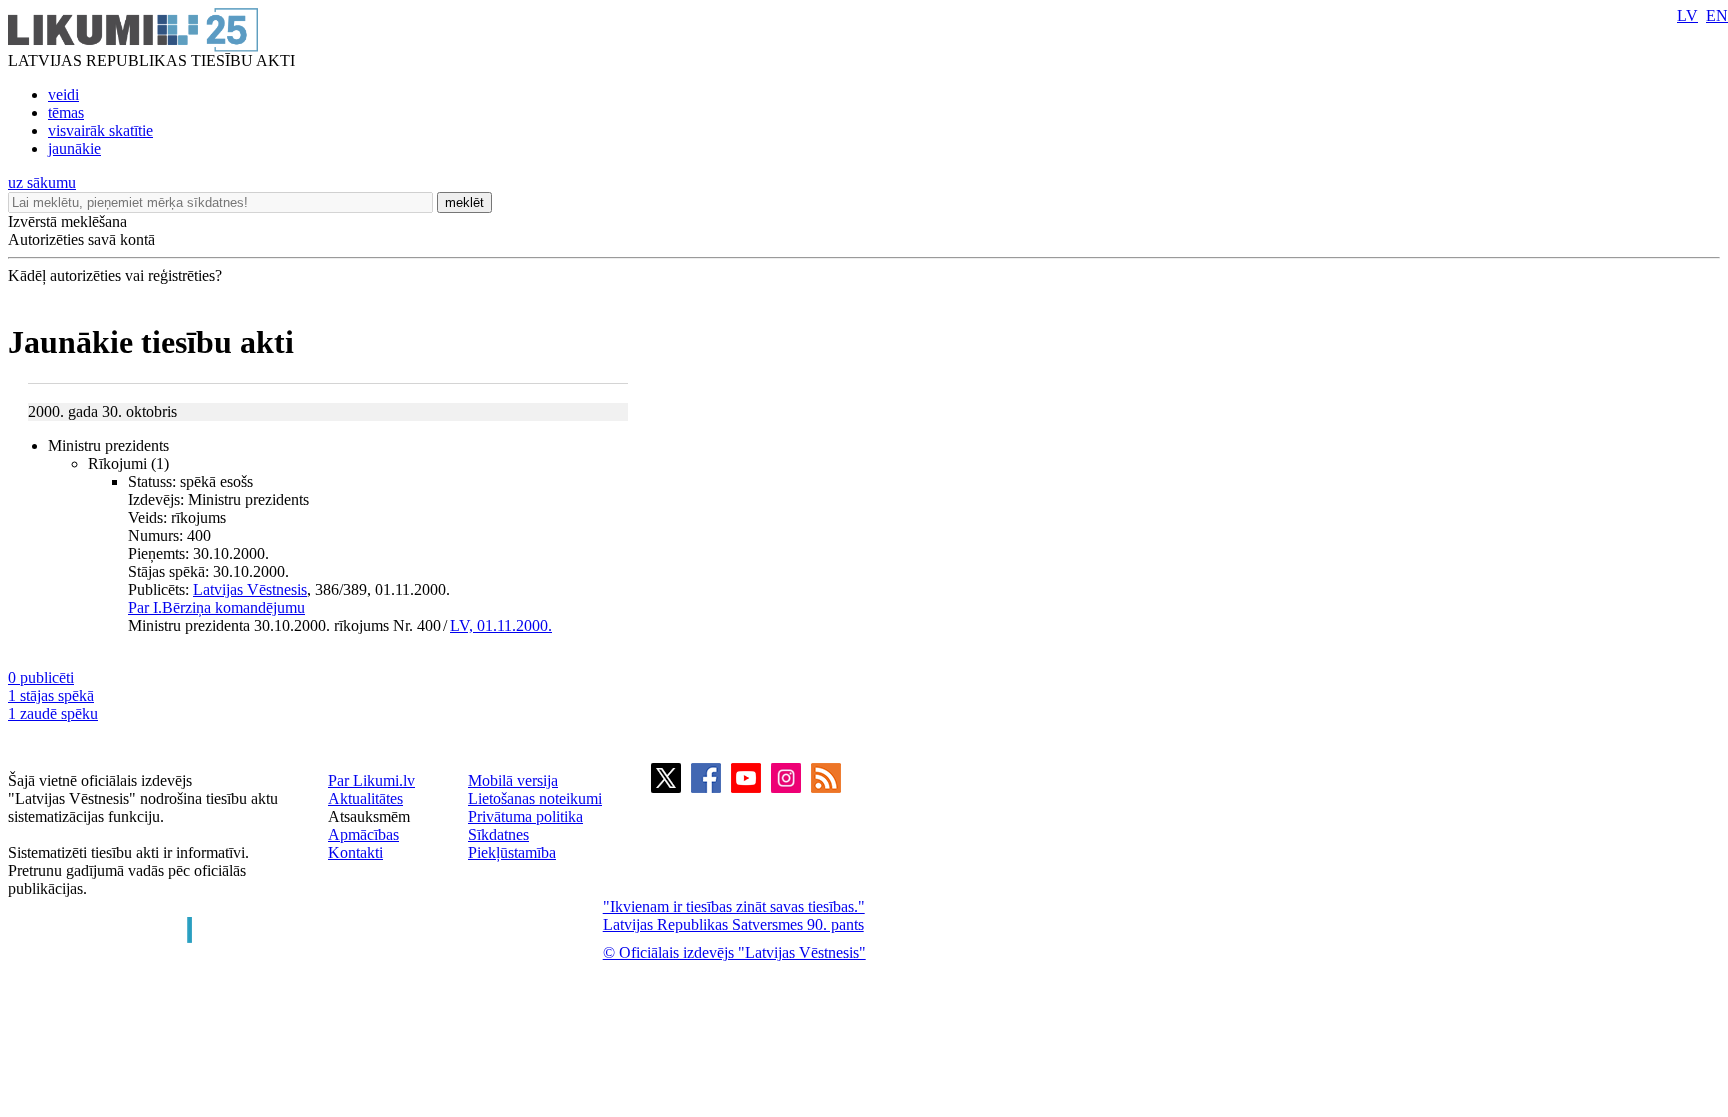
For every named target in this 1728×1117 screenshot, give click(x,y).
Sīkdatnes (498, 834)
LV (1687, 15)
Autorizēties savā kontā (81, 239)
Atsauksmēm (369, 816)
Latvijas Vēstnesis (250, 589)
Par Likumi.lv (371, 780)
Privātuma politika (525, 816)
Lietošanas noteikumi (535, 798)
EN (1717, 15)
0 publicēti (41, 677)
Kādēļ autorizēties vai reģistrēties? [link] (115, 275)
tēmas (66, 112)
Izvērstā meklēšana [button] (67, 221)
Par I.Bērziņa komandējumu (216, 607)
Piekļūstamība (512, 852)
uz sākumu (42, 182)
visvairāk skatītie (100, 130)
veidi (63, 94)
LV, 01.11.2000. (501, 625)
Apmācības (363, 834)
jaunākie (74, 148)
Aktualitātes (365, 798)
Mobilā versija (513, 780)
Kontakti (355, 852)
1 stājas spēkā (51, 695)
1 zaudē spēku (53, 713)
